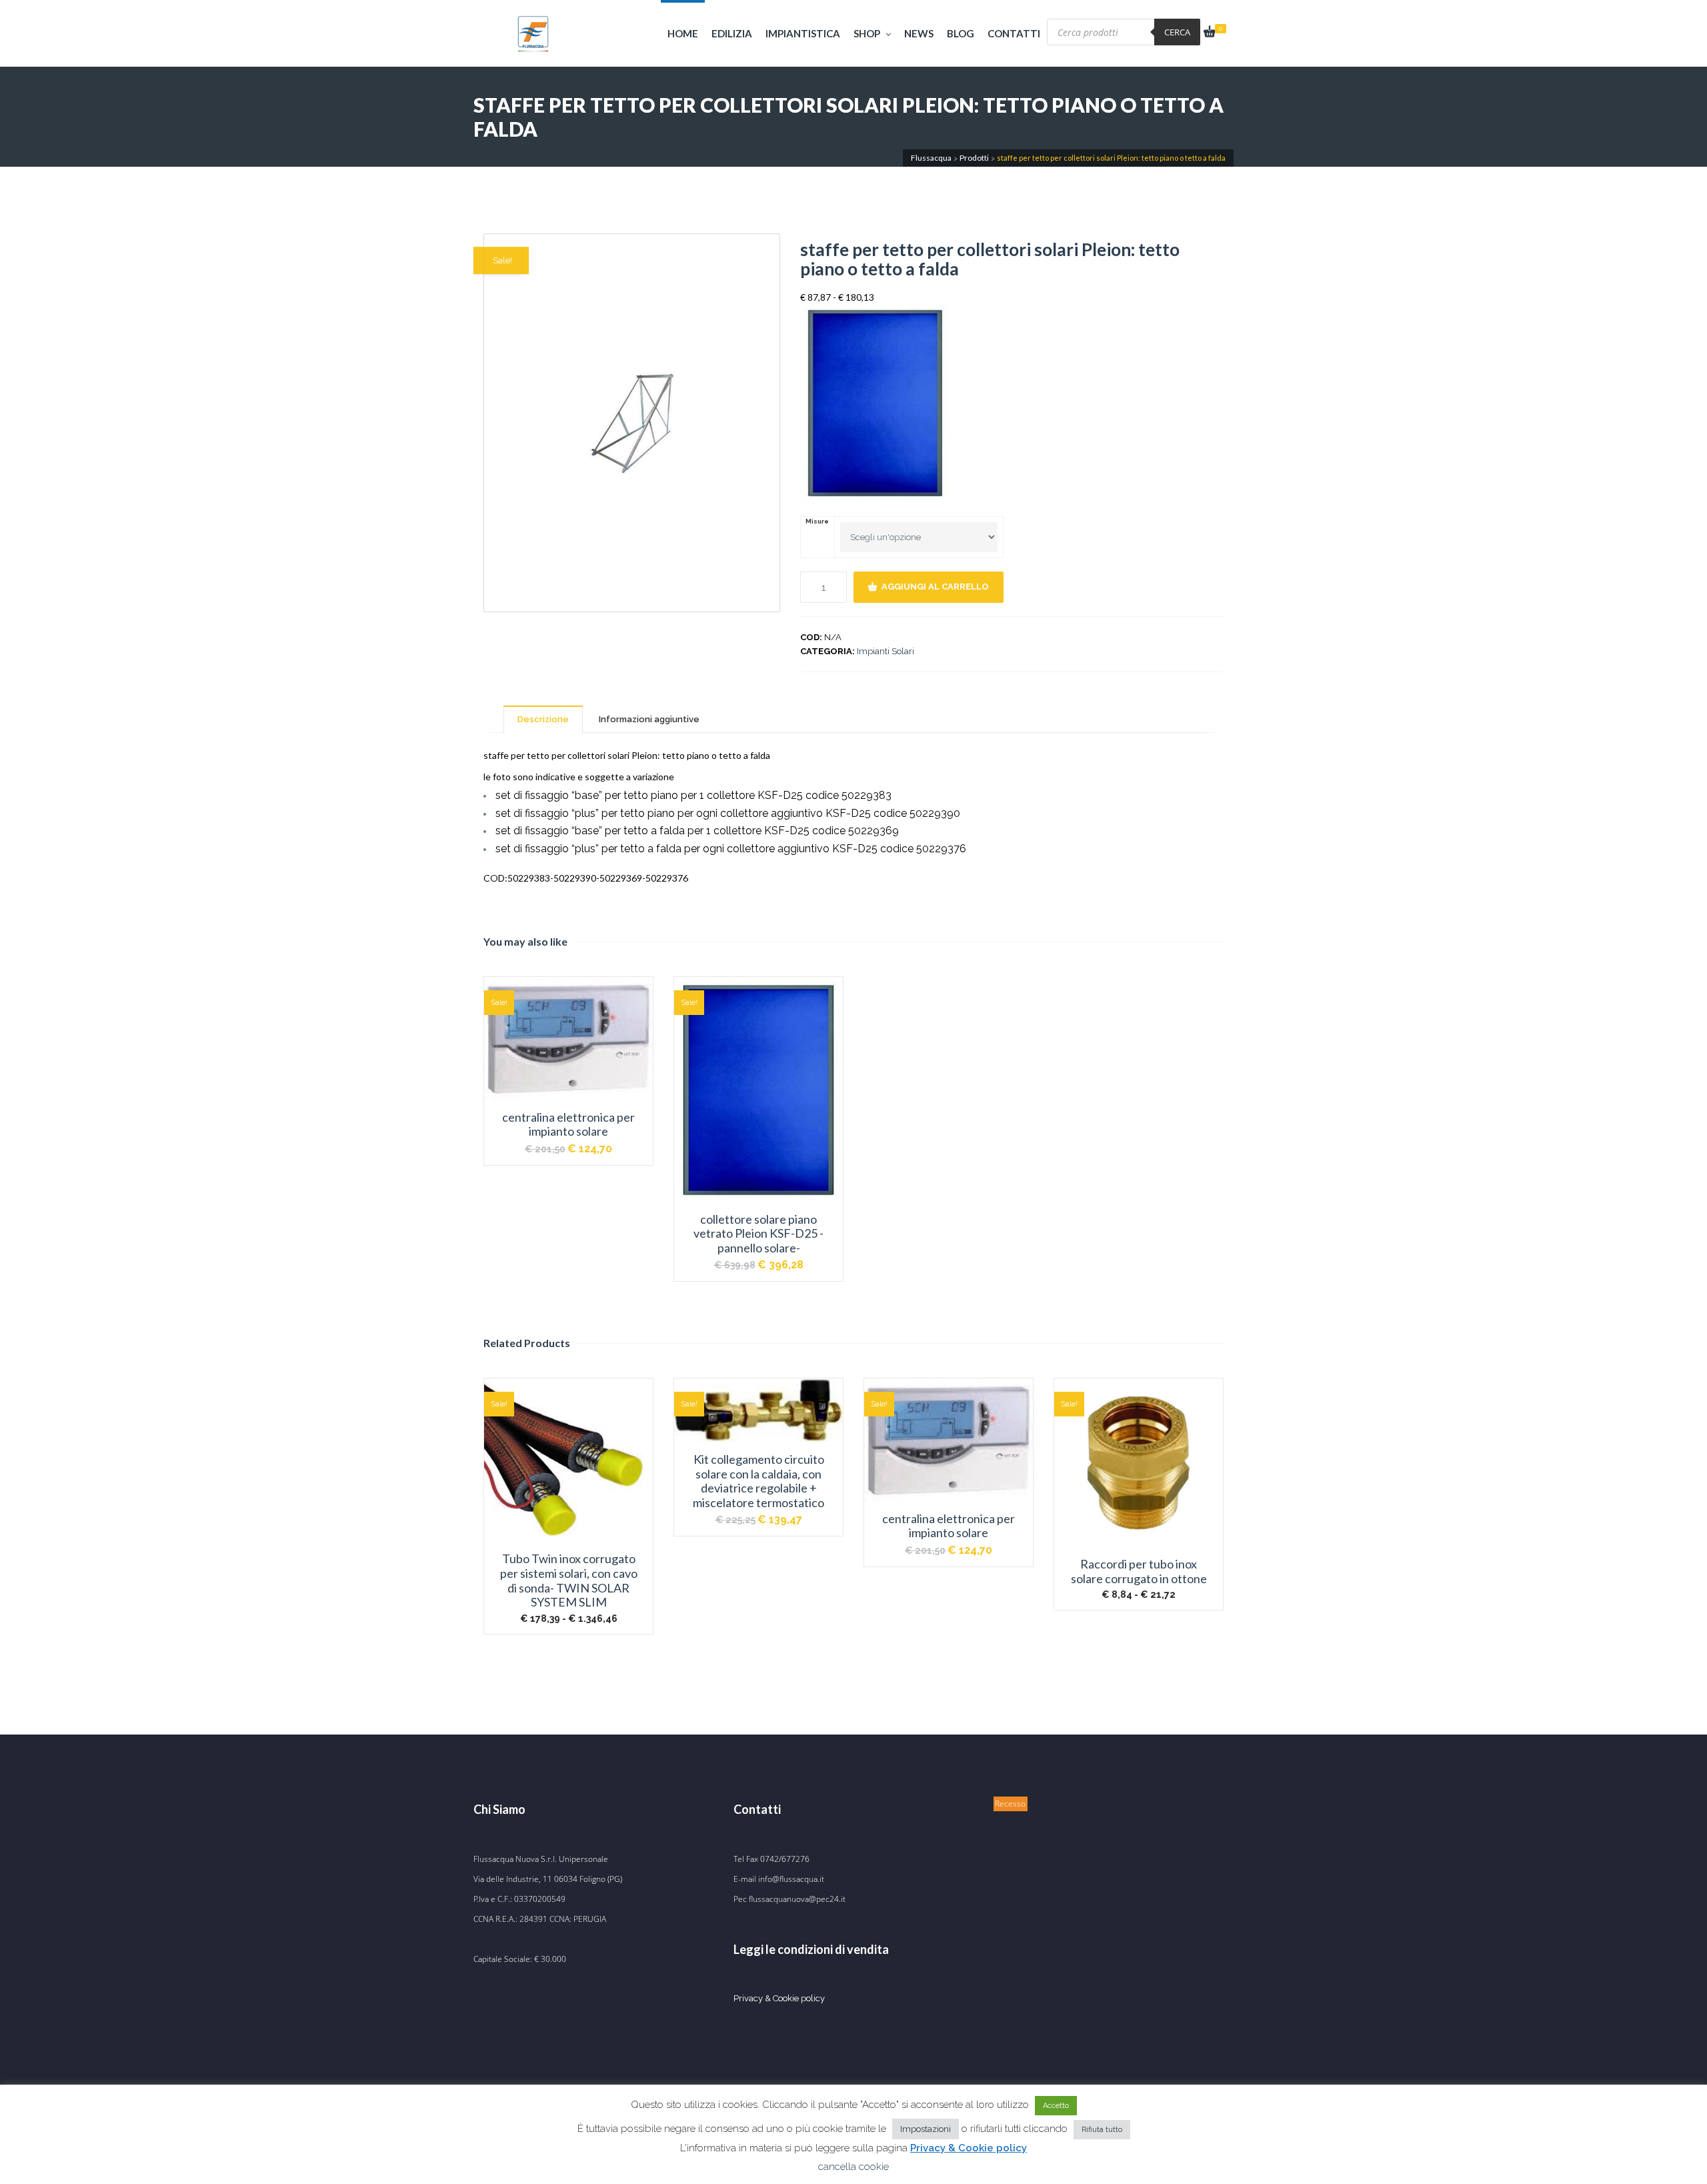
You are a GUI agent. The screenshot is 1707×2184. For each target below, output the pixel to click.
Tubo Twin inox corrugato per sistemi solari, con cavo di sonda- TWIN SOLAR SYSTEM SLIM (569, 1580)
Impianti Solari (886, 651)
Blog (961, 33)
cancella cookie (853, 2167)
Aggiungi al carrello (935, 587)
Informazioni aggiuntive (649, 719)
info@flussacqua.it (791, 1879)
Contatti (1014, 33)
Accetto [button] (1056, 2106)
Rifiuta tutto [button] (1102, 2130)
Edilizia (732, 33)
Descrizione (543, 719)
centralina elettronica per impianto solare (568, 1125)
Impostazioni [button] (926, 2129)
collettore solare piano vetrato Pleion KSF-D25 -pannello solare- (758, 1234)
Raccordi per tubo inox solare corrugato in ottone (1139, 1571)
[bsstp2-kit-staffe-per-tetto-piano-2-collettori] (632, 423)
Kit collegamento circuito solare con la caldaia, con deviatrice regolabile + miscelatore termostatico (758, 1481)
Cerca (1177, 32)
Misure (817, 521)
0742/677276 (785, 1859)
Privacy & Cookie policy (779, 1998)
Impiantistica (803, 33)
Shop (867, 33)
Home (683, 33)
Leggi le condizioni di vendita (811, 1949)
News (919, 33)
